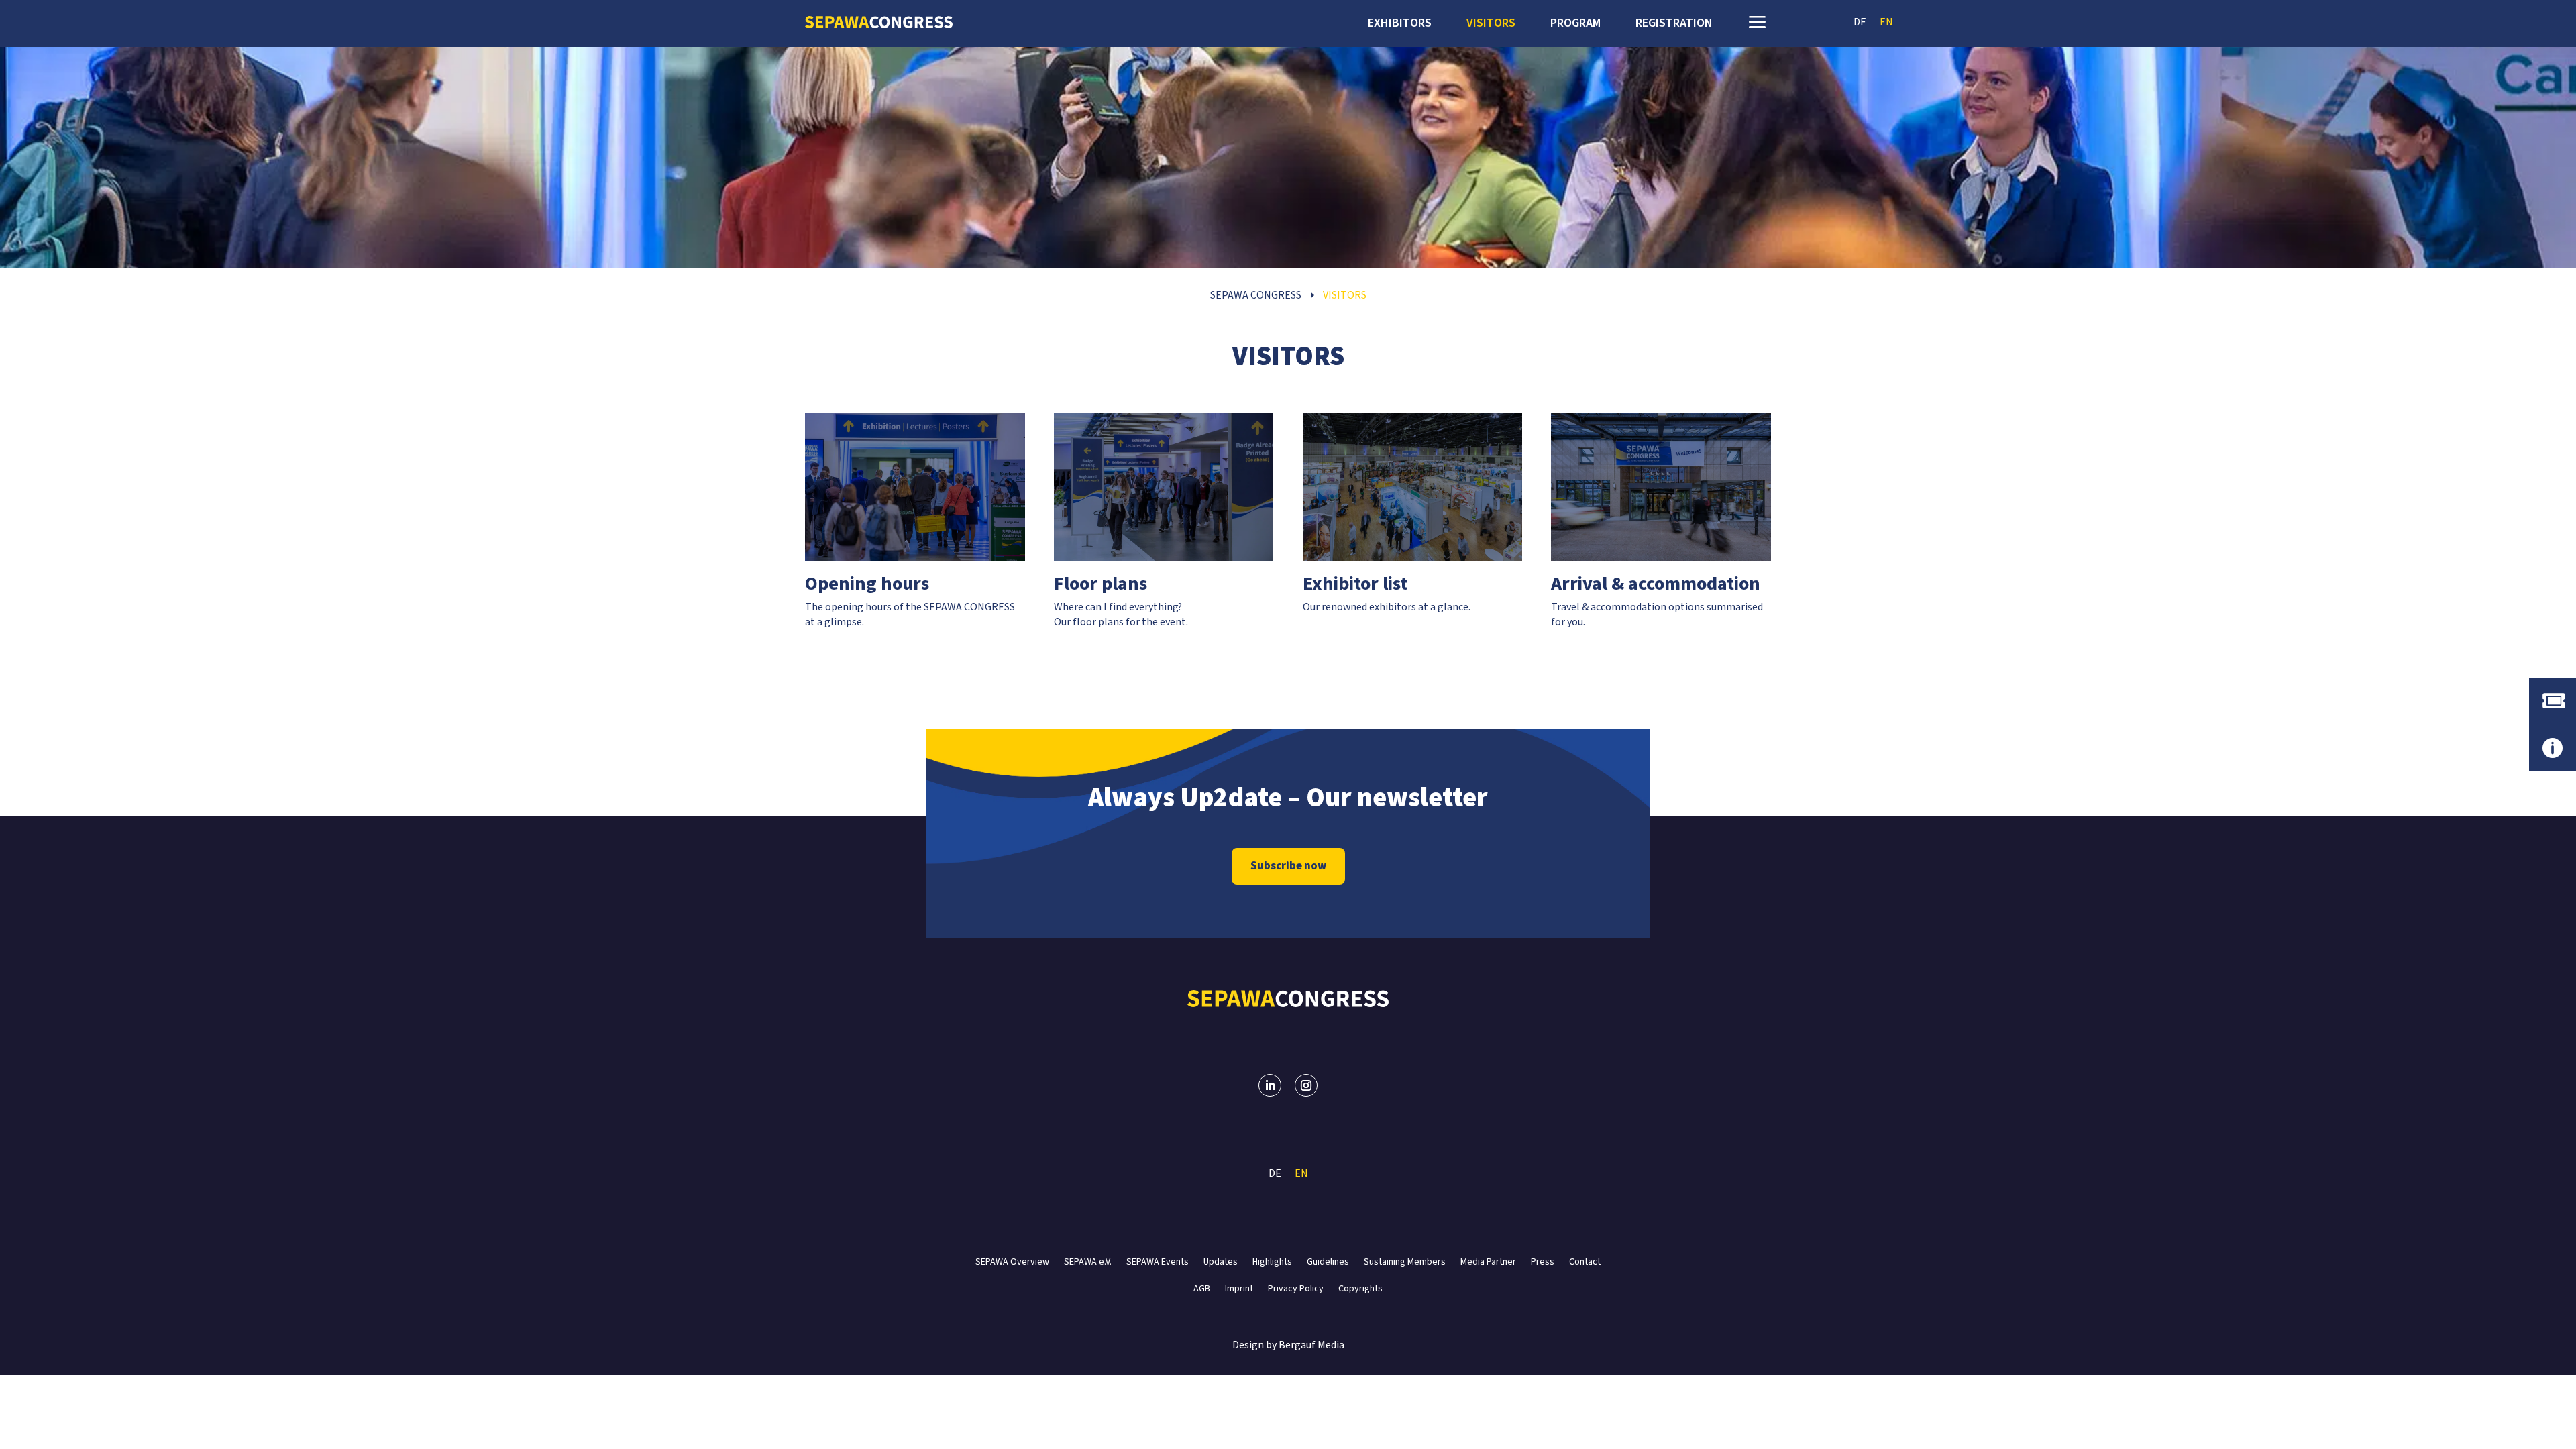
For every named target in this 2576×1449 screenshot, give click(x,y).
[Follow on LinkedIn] (1270, 1085)
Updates (1221, 1261)
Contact (1585, 1261)
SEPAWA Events (1158, 1261)
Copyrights (1360, 1288)
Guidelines (1328, 1261)
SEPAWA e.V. (1088, 1261)
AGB (1202, 1288)
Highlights (1272, 1261)
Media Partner (1488, 1261)
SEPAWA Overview (1012, 1261)
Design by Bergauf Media (1288, 1345)
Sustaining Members (1405, 1261)
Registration (1674, 25)
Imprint (1239, 1288)
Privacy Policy (1296, 1288)
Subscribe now (1288, 866)
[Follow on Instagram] (1306, 1085)
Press (1543, 1261)
